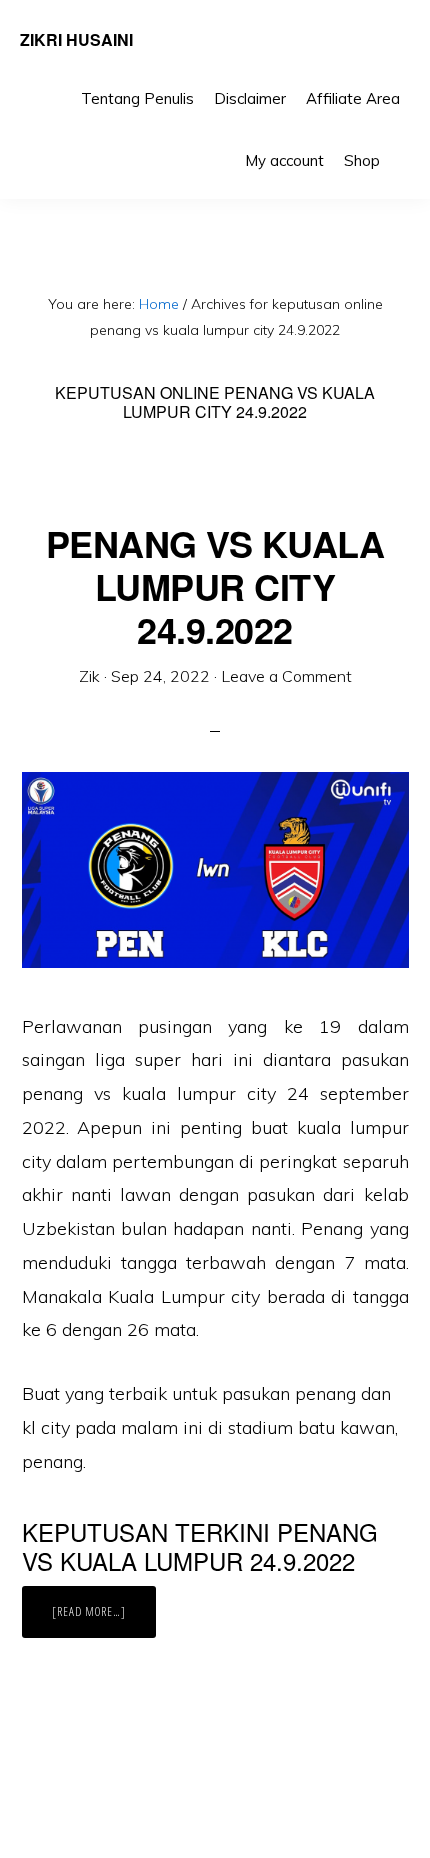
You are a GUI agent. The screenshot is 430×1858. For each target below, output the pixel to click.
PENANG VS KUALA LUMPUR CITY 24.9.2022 (215, 586)
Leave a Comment (286, 676)
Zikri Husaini (76, 39)
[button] (400, 146)
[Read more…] (104, 1620)
